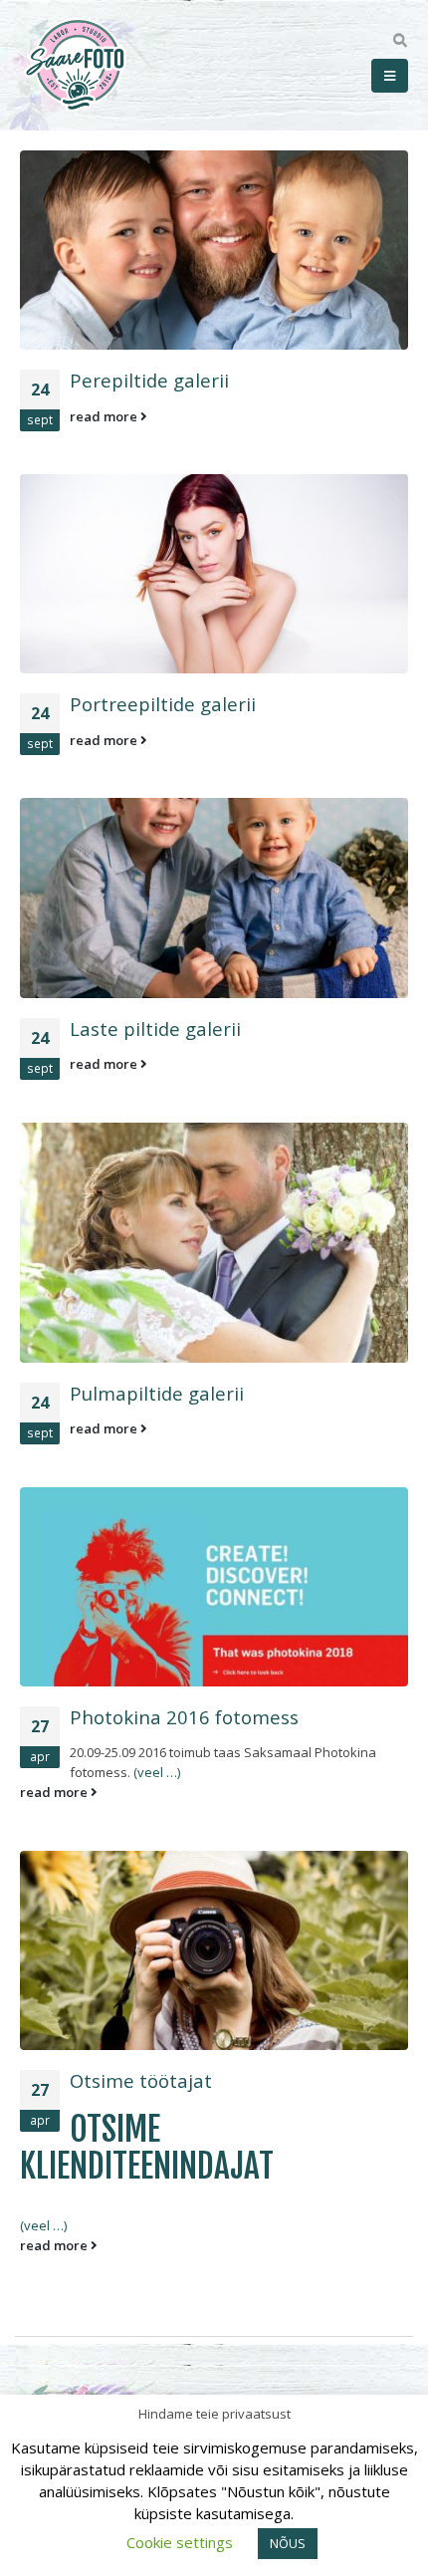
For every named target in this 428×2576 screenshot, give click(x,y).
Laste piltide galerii (155, 1029)
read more (105, 416)
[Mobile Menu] (390, 76)
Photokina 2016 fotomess (184, 1717)
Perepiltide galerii (149, 380)
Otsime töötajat (141, 2080)
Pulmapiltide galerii (157, 1393)
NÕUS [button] (288, 2543)
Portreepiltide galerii (163, 704)
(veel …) (157, 1772)
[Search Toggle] (400, 41)
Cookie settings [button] (180, 2542)
